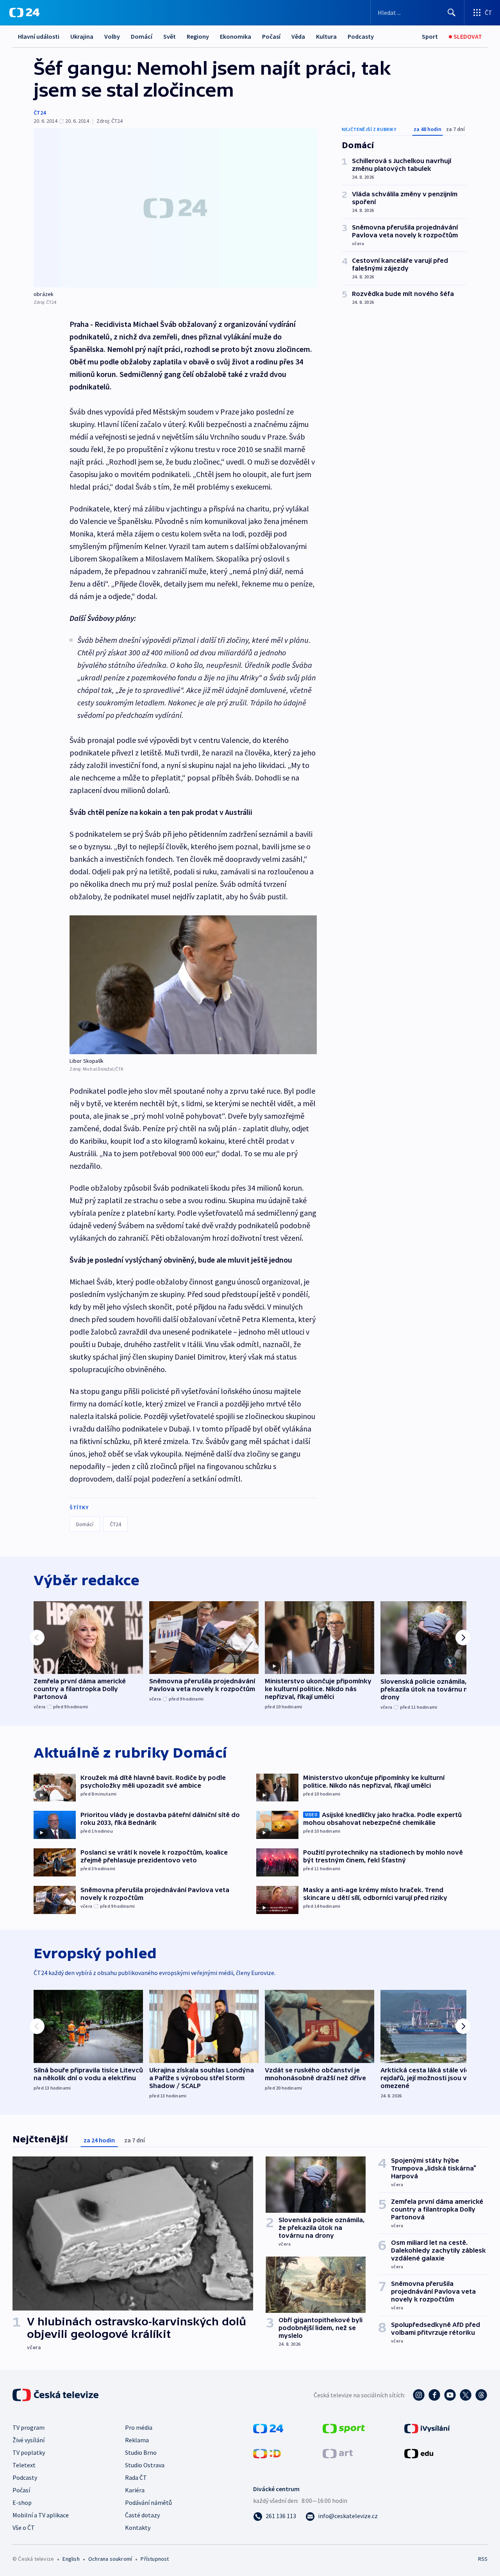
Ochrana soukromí (110, 2559)
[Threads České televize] (481, 2395)
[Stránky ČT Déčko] (267, 2453)
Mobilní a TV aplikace (41, 2515)
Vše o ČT (24, 2528)
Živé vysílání (29, 2440)
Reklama (137, 2440)
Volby (112, 36)
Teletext (24, 2465)
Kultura (326, 36)
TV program (29, 2427)
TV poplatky (29, 2452)
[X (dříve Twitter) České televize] (466, 2395)
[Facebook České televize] (434, 2395)
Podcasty (361, 36)
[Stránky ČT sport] (344, 2428)
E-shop (22, 2502)
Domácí (142, 36)
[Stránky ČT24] (268, 2428)
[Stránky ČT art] (338, 2453)
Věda (298, 36)
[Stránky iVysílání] (427, 2428)
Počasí (271, 36)
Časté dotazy (142, 2515)
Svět (170, 36)
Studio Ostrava (145, 2465)
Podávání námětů (148, 2502)
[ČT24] (24, 13)
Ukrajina (82, 36)
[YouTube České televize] (450, 2395)
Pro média (139, 2427)
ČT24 (40, 113)
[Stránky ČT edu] (419, 2453)
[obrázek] (175, 208)
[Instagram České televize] (419, 2395)
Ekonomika (236, 36)
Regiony (198, 36)
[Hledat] (452, 13)
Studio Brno (141, 2452)
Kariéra (135, 2490)
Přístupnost (155, 2559)
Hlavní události (39, 36)
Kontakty (138, 2528)
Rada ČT (136, 2477)
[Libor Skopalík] (193, 985)
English (71, 2559)
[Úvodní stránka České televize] (56, 2395)
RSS (483, 2559)
